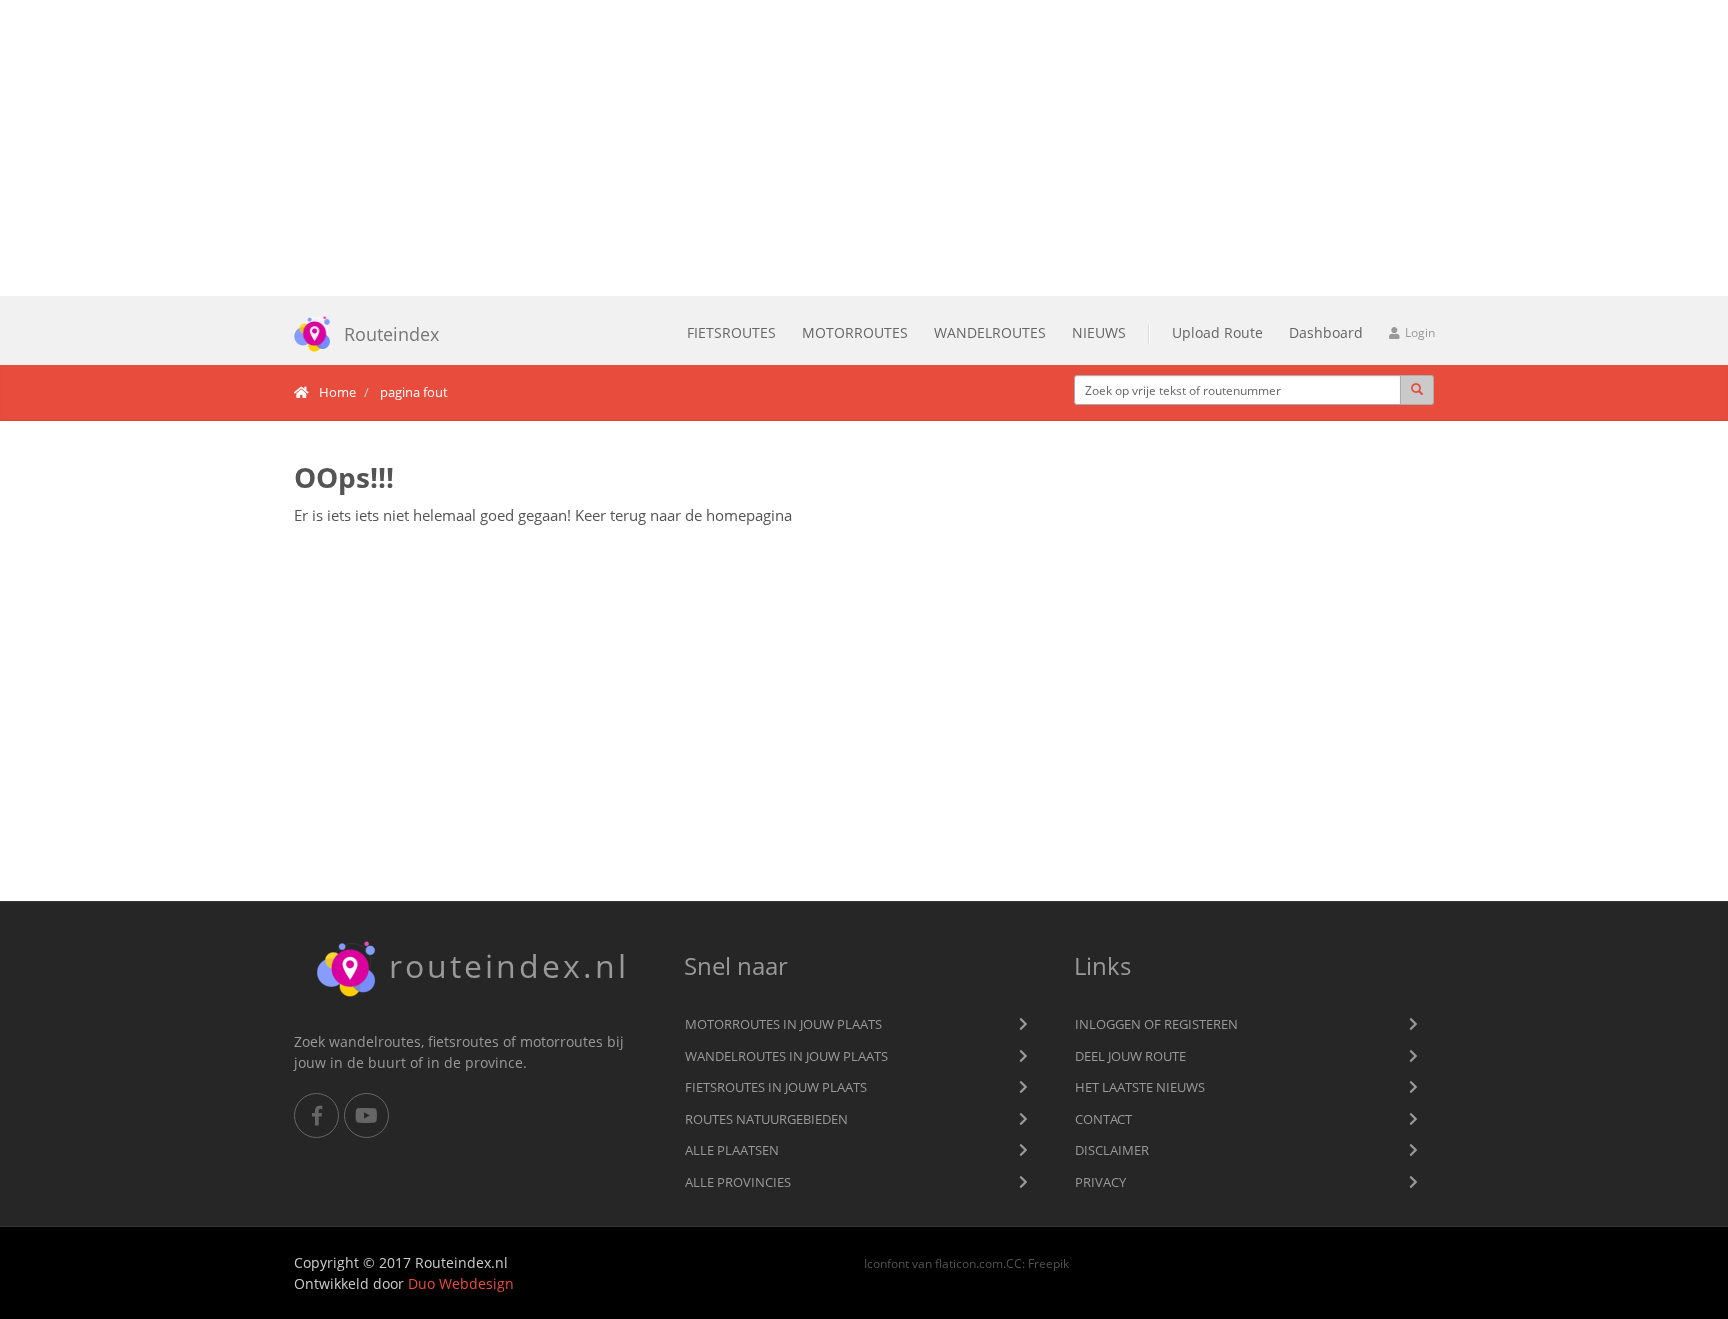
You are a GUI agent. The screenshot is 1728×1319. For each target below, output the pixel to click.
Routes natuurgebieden (766, 1119)
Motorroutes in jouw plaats (783, 1024)
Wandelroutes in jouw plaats (786, 1056)
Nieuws (1099, 332)
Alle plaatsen (732, 1150)
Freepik (1048, 1263)
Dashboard (1326, 332)
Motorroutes (855, 332)
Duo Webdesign (461, 1283)
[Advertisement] (864, 148)
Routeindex (391, 334)
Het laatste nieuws (1140, 1087)
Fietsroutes (731, 332)
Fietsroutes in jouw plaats (776, 1087)
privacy (1100, 1182)
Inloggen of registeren (1156, 1024)
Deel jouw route (1130, 1056)
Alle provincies (738, 1182)
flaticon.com (969, 1263)
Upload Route (1217, 332)
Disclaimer (1112, 1150)
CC (1014, 1263)
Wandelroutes (990, 332)
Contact (1103, 1119)
